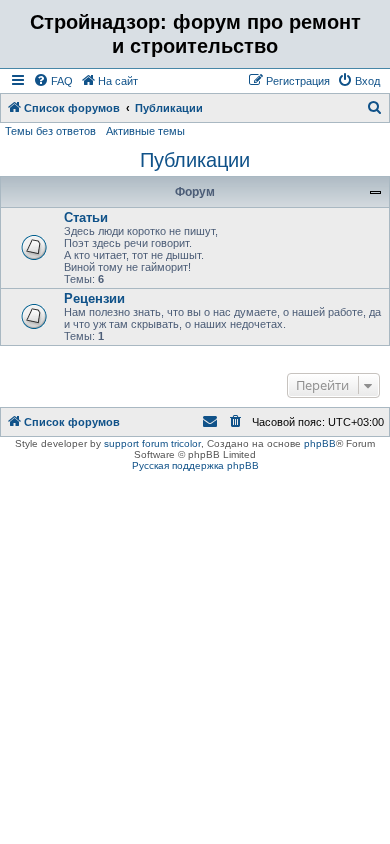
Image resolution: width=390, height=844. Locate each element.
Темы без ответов (50, 131)
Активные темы (145, 131)
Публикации (195, 160)
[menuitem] (53, 81)
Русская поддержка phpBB (195, 465)
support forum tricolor (152, 443)
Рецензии (94, 298)
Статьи (86, 217)
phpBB (320, 443)
